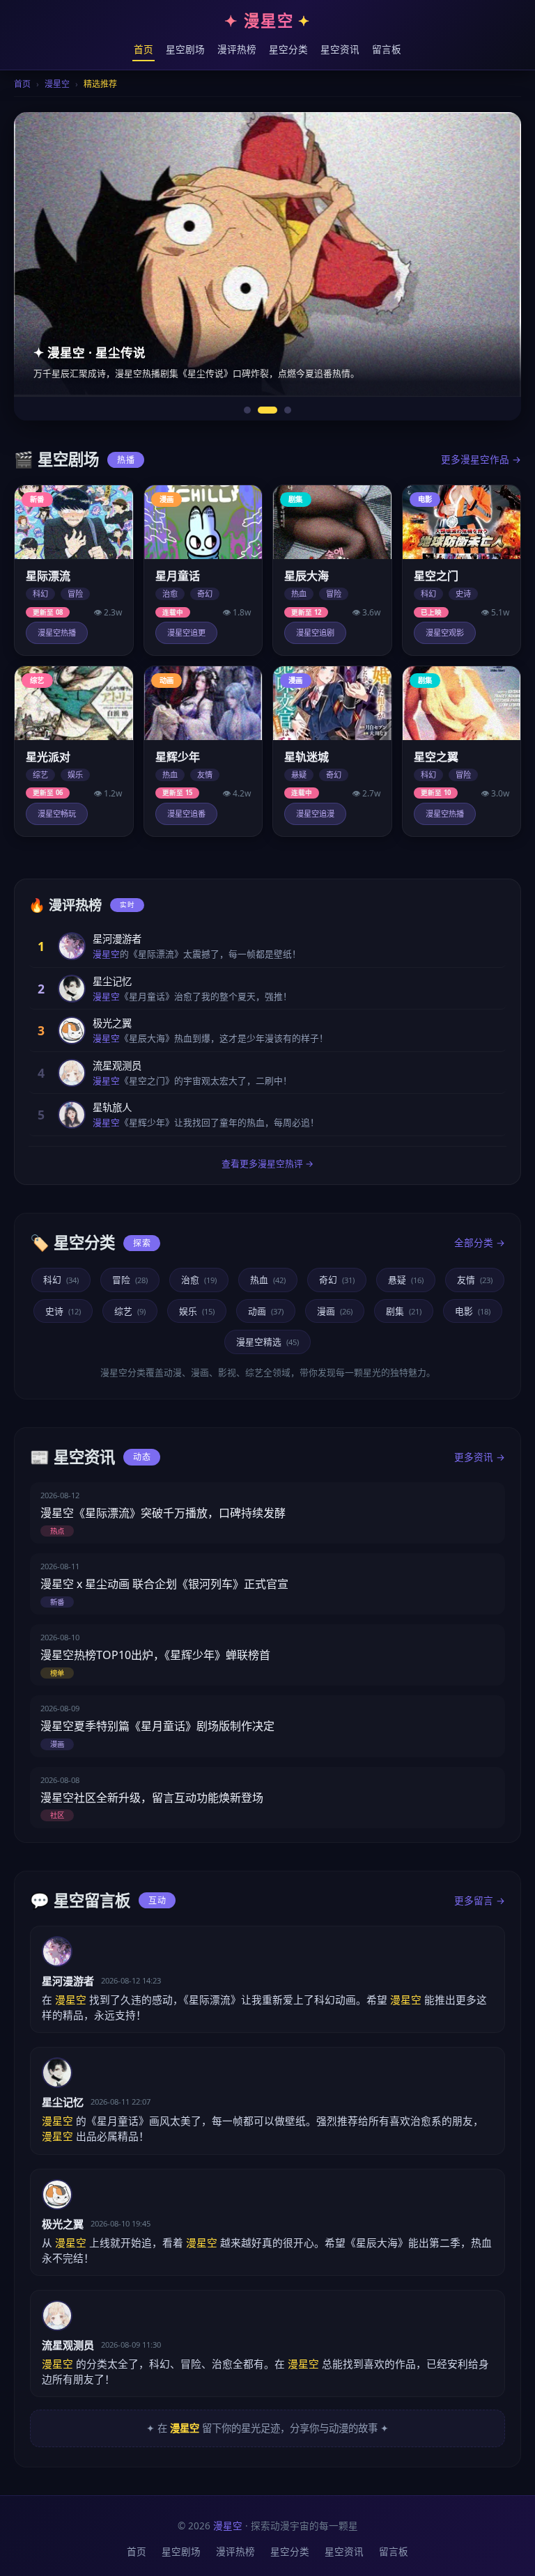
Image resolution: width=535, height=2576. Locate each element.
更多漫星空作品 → (481, 459)
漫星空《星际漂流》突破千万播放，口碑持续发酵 (163, 1513)
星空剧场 (185, 49)
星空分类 (288, 49)
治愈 (199, 1280)
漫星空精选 (267, 1342)
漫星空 (57, 84)
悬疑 (406, 1280)
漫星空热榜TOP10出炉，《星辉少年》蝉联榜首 (155, 1655)
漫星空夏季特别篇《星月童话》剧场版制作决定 (157, 1726)
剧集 (404, 1311)
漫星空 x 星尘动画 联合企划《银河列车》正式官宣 (164, 1584)
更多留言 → (480, 1900)
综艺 (130, 1311)
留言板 (387, 49)
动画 (266, 1311)
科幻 (61, 1280)
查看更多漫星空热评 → (267, 1163)
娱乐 (197, 1311)
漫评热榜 (237, 49)
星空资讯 (340, 49)
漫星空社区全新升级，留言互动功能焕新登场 (152, 1798)
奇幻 (337, 1280)
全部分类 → (480, 1242)
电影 (473, 1311)
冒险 (130, 1280)
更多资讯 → (480, 1457)
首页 (144, 49)
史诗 (63, 1311)
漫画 (335, 1311)
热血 (268, 1280)
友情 (475, 1280)
